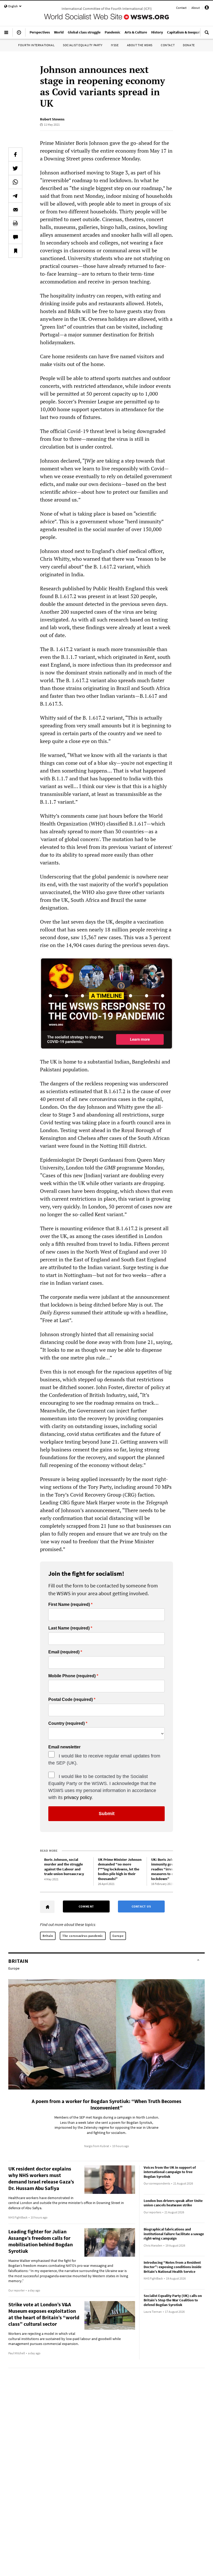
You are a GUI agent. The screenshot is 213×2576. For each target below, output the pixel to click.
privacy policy (78, 1797)
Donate (189, 45)
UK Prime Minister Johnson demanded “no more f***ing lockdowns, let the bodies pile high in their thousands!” (120, 1869)
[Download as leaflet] (15, 223)
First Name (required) (69, 1605)
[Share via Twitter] (15, 168)
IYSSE (115, 45)
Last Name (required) (69, 1628)
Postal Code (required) (71, 1700)
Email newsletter (64, 1747)
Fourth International (36, 45)
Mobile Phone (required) (72, 1676)
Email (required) (64, 1652)
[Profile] (207, 8)
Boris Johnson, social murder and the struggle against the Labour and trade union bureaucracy (64, 1867)
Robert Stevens (52, 119)
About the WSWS (140, 45)
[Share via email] (15, 209)
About (196, 8)
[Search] (207, 35)
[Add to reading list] (15, 251)
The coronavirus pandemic (83, 1936)
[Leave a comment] (15, 237)
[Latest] (19, 35)
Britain (48, 1936)
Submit (107, 1814)
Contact (181, 8)
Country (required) (66, 1723)
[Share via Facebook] (15, 154)
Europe (118, 1936)
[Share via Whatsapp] (15, 182)
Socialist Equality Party (83, 45)
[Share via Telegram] (15, 196)
